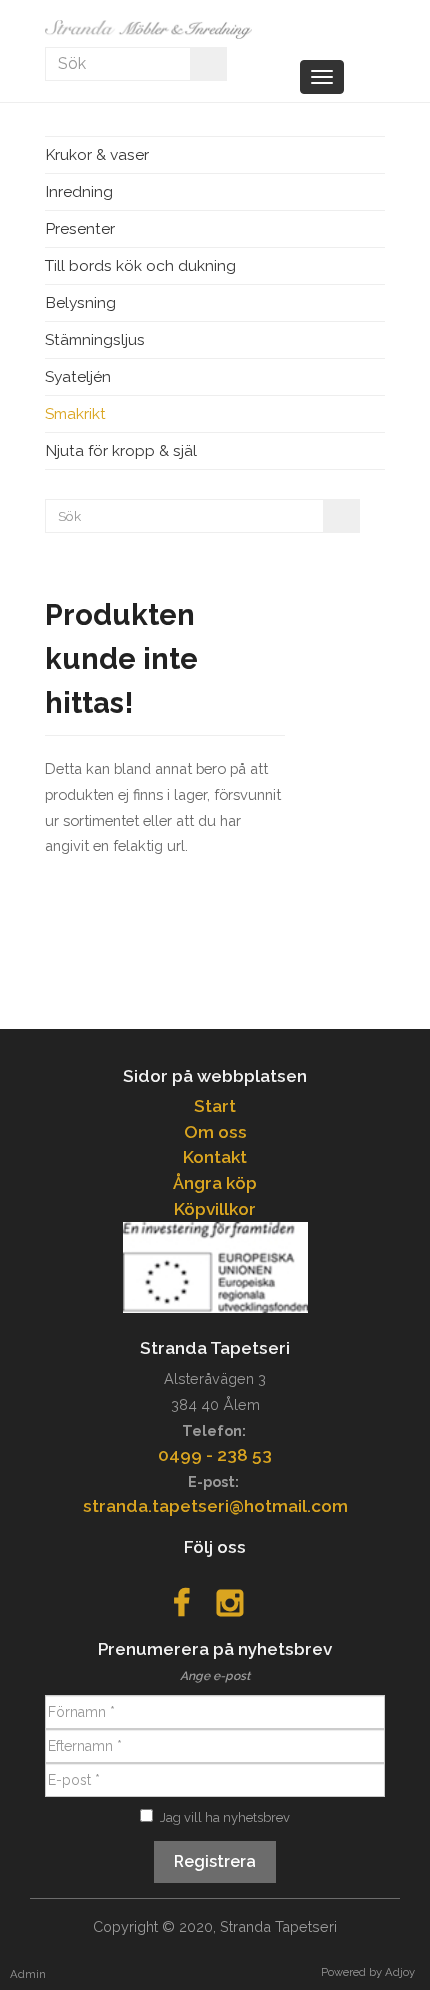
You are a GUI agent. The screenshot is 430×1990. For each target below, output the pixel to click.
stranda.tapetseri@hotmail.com (215, 1506)
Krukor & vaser (97, 154)
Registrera (215, 1861)
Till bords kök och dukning (140, 265)
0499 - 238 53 (215, 1455)
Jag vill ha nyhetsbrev (225, 1817)
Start (215, 1106)
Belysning (80, 302)
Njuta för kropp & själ (121, 450)
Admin (28, 1974)
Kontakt (215, 1157)
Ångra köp (215, 1183)
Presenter (80, 228)
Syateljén (78, 376)
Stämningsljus (95, 339)
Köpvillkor (215, 1209)
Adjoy (400, 1972)
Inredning (79, 191)
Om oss (215, 1132)
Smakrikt (75, 413)
